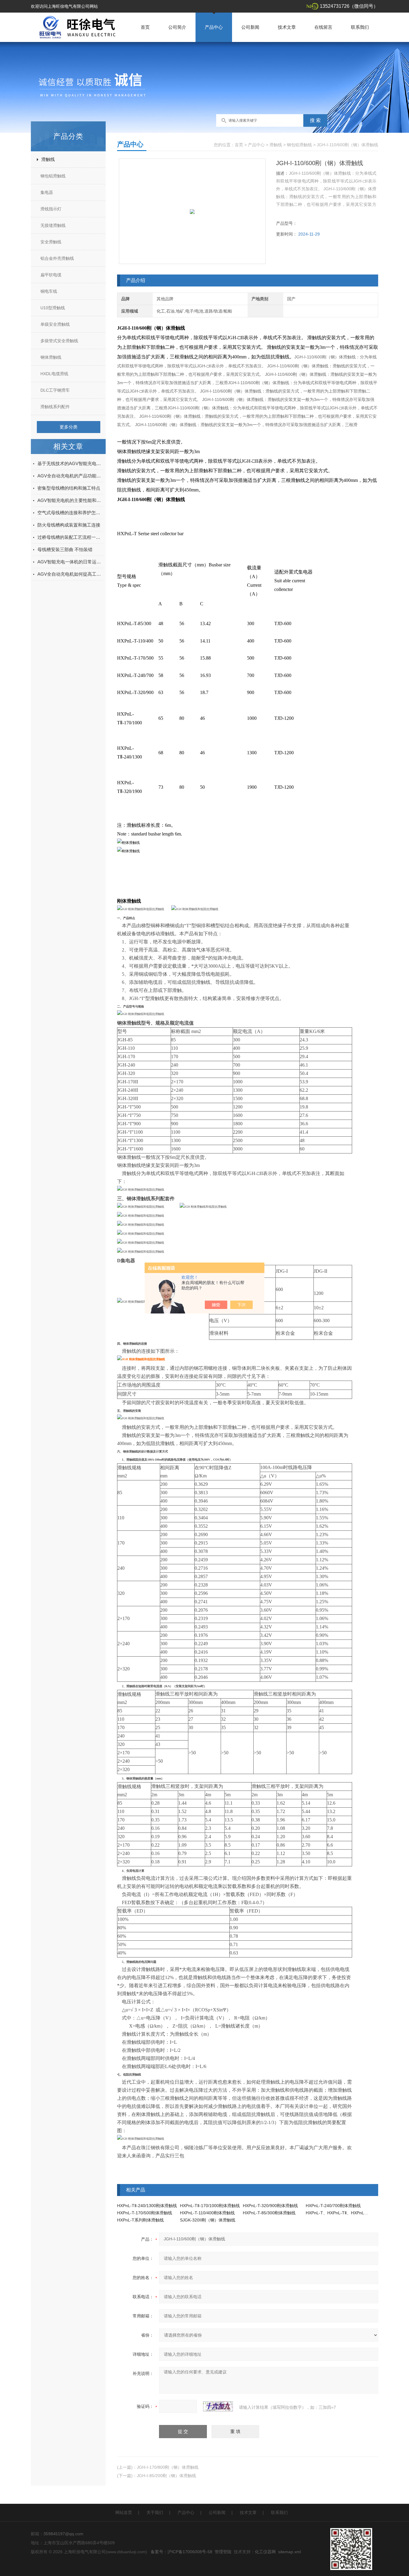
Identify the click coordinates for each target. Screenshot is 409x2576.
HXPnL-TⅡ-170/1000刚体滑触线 (210, 2206)
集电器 (47, 192)
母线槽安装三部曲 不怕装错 (65, 549)
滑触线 (48, 159)
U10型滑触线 (53, 308)
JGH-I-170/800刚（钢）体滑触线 (168, 2467)
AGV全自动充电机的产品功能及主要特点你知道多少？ (70, 476)
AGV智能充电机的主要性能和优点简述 (70, 500)
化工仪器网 (265, 2552)
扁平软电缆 (51, 275)
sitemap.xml (290, 2552)
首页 (145, 27)
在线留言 (323, 27)
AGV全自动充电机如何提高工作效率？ (70, 574)
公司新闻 (250, 27)
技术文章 (287, 27)
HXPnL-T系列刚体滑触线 (140, 2220)
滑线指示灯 (51, 209)
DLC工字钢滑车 (55, 390)
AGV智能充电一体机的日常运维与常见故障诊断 (70, 562)
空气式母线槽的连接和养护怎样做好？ (70, 513)
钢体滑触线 (51, 357)
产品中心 (214, 27)
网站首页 (124, 2512)
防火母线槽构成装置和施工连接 (69, 525)
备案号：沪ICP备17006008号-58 (181, 2552)
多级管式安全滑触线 (59, 341)
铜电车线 (49, 291)
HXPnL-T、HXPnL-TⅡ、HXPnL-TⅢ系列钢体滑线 (351, 2213)
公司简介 (177, 27)
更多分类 (69, 427)
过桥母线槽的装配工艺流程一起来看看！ (70, 537)
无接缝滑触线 (53, 225)
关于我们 (155, 2512)
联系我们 (360, 27)
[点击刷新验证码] (218, 2406)
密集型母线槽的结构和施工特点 (69, 488)
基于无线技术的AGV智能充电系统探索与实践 (70, 463)
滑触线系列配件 (55, 407)
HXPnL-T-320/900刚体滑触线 (270, 2206)
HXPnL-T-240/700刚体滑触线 (333, 2206)
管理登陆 (223, 2552)
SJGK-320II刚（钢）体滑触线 (208, 2220)
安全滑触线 (51, 242)
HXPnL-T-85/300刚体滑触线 (269, 2213)
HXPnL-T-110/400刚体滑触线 (207, 2213)
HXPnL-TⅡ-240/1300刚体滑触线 (147, 2206)
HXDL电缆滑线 (54, 374)
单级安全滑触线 (55, 324)
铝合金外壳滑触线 (57, 258)
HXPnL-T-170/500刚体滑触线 (145, 2213)
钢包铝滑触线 (53, 176)
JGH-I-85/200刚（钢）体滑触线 (166, 2476)
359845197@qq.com (63, 2534)
